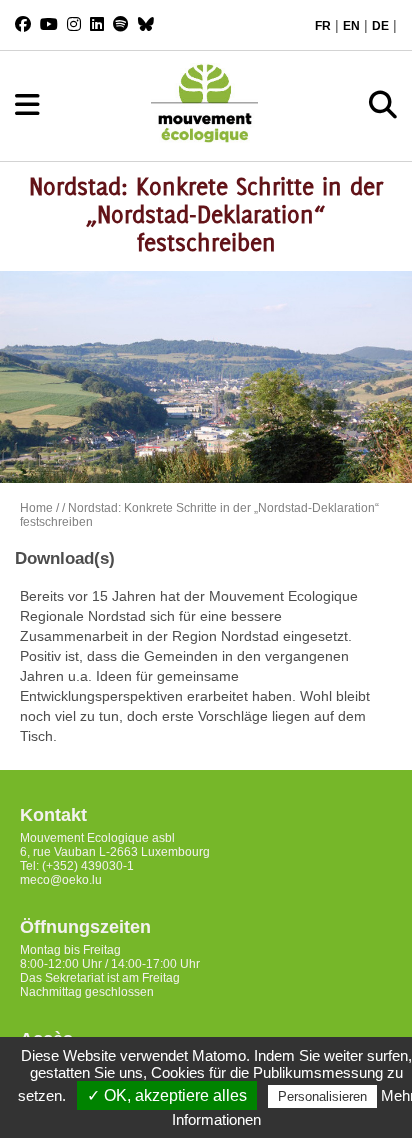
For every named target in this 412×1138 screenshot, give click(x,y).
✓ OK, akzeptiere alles (167, 1095)
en (351, 26)
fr (323, 26)
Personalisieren (322, 1096)
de (380, 26)
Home (36, 508)
